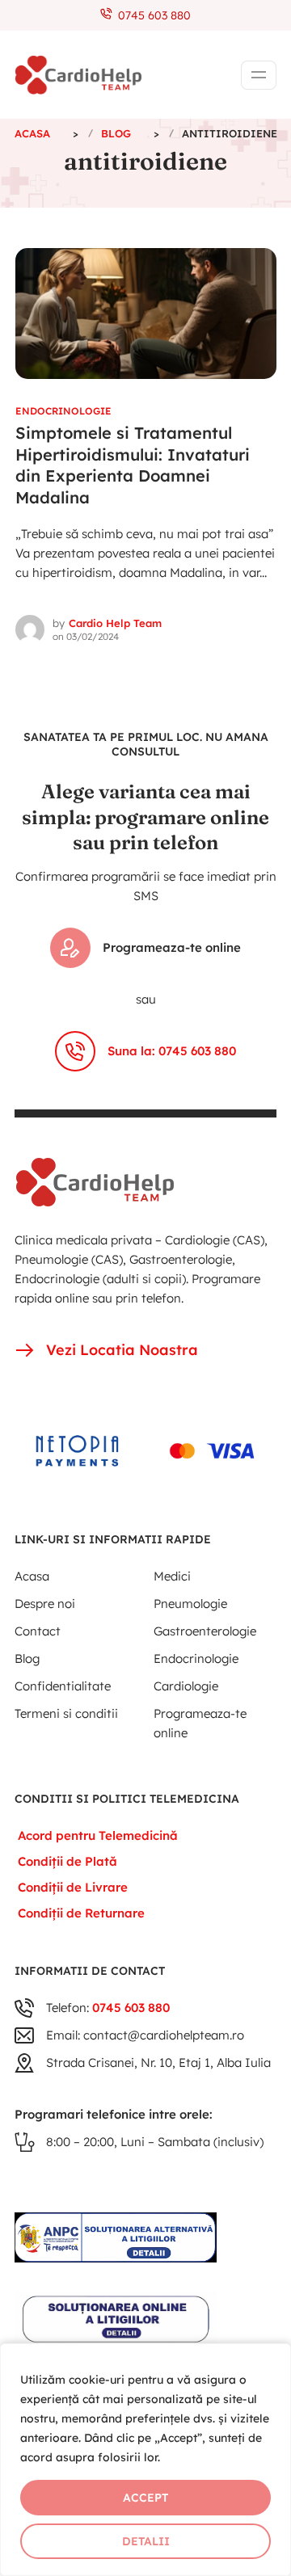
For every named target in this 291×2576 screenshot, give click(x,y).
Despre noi (45, 1604)
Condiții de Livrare (73, 1887)
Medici (172, 1576)
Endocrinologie (63, 411)
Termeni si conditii (66, 1713)
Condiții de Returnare (81, 1913)
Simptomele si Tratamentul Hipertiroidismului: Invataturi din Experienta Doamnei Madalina (133, 465)
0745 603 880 (151, 15)
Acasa (32, 1576)
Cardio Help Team (115, 623)
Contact (38, 1631)
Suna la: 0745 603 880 (172, 1051)
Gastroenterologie (205, 1631)
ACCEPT (145, 2498)
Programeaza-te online (172, 947)
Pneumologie (190, 1604)
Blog (27, 1658)
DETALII (146, 2541)
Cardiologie (186, 1686)
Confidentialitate (63, 1686)
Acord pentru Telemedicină (98, 1835)
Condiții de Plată (67, 1861)
